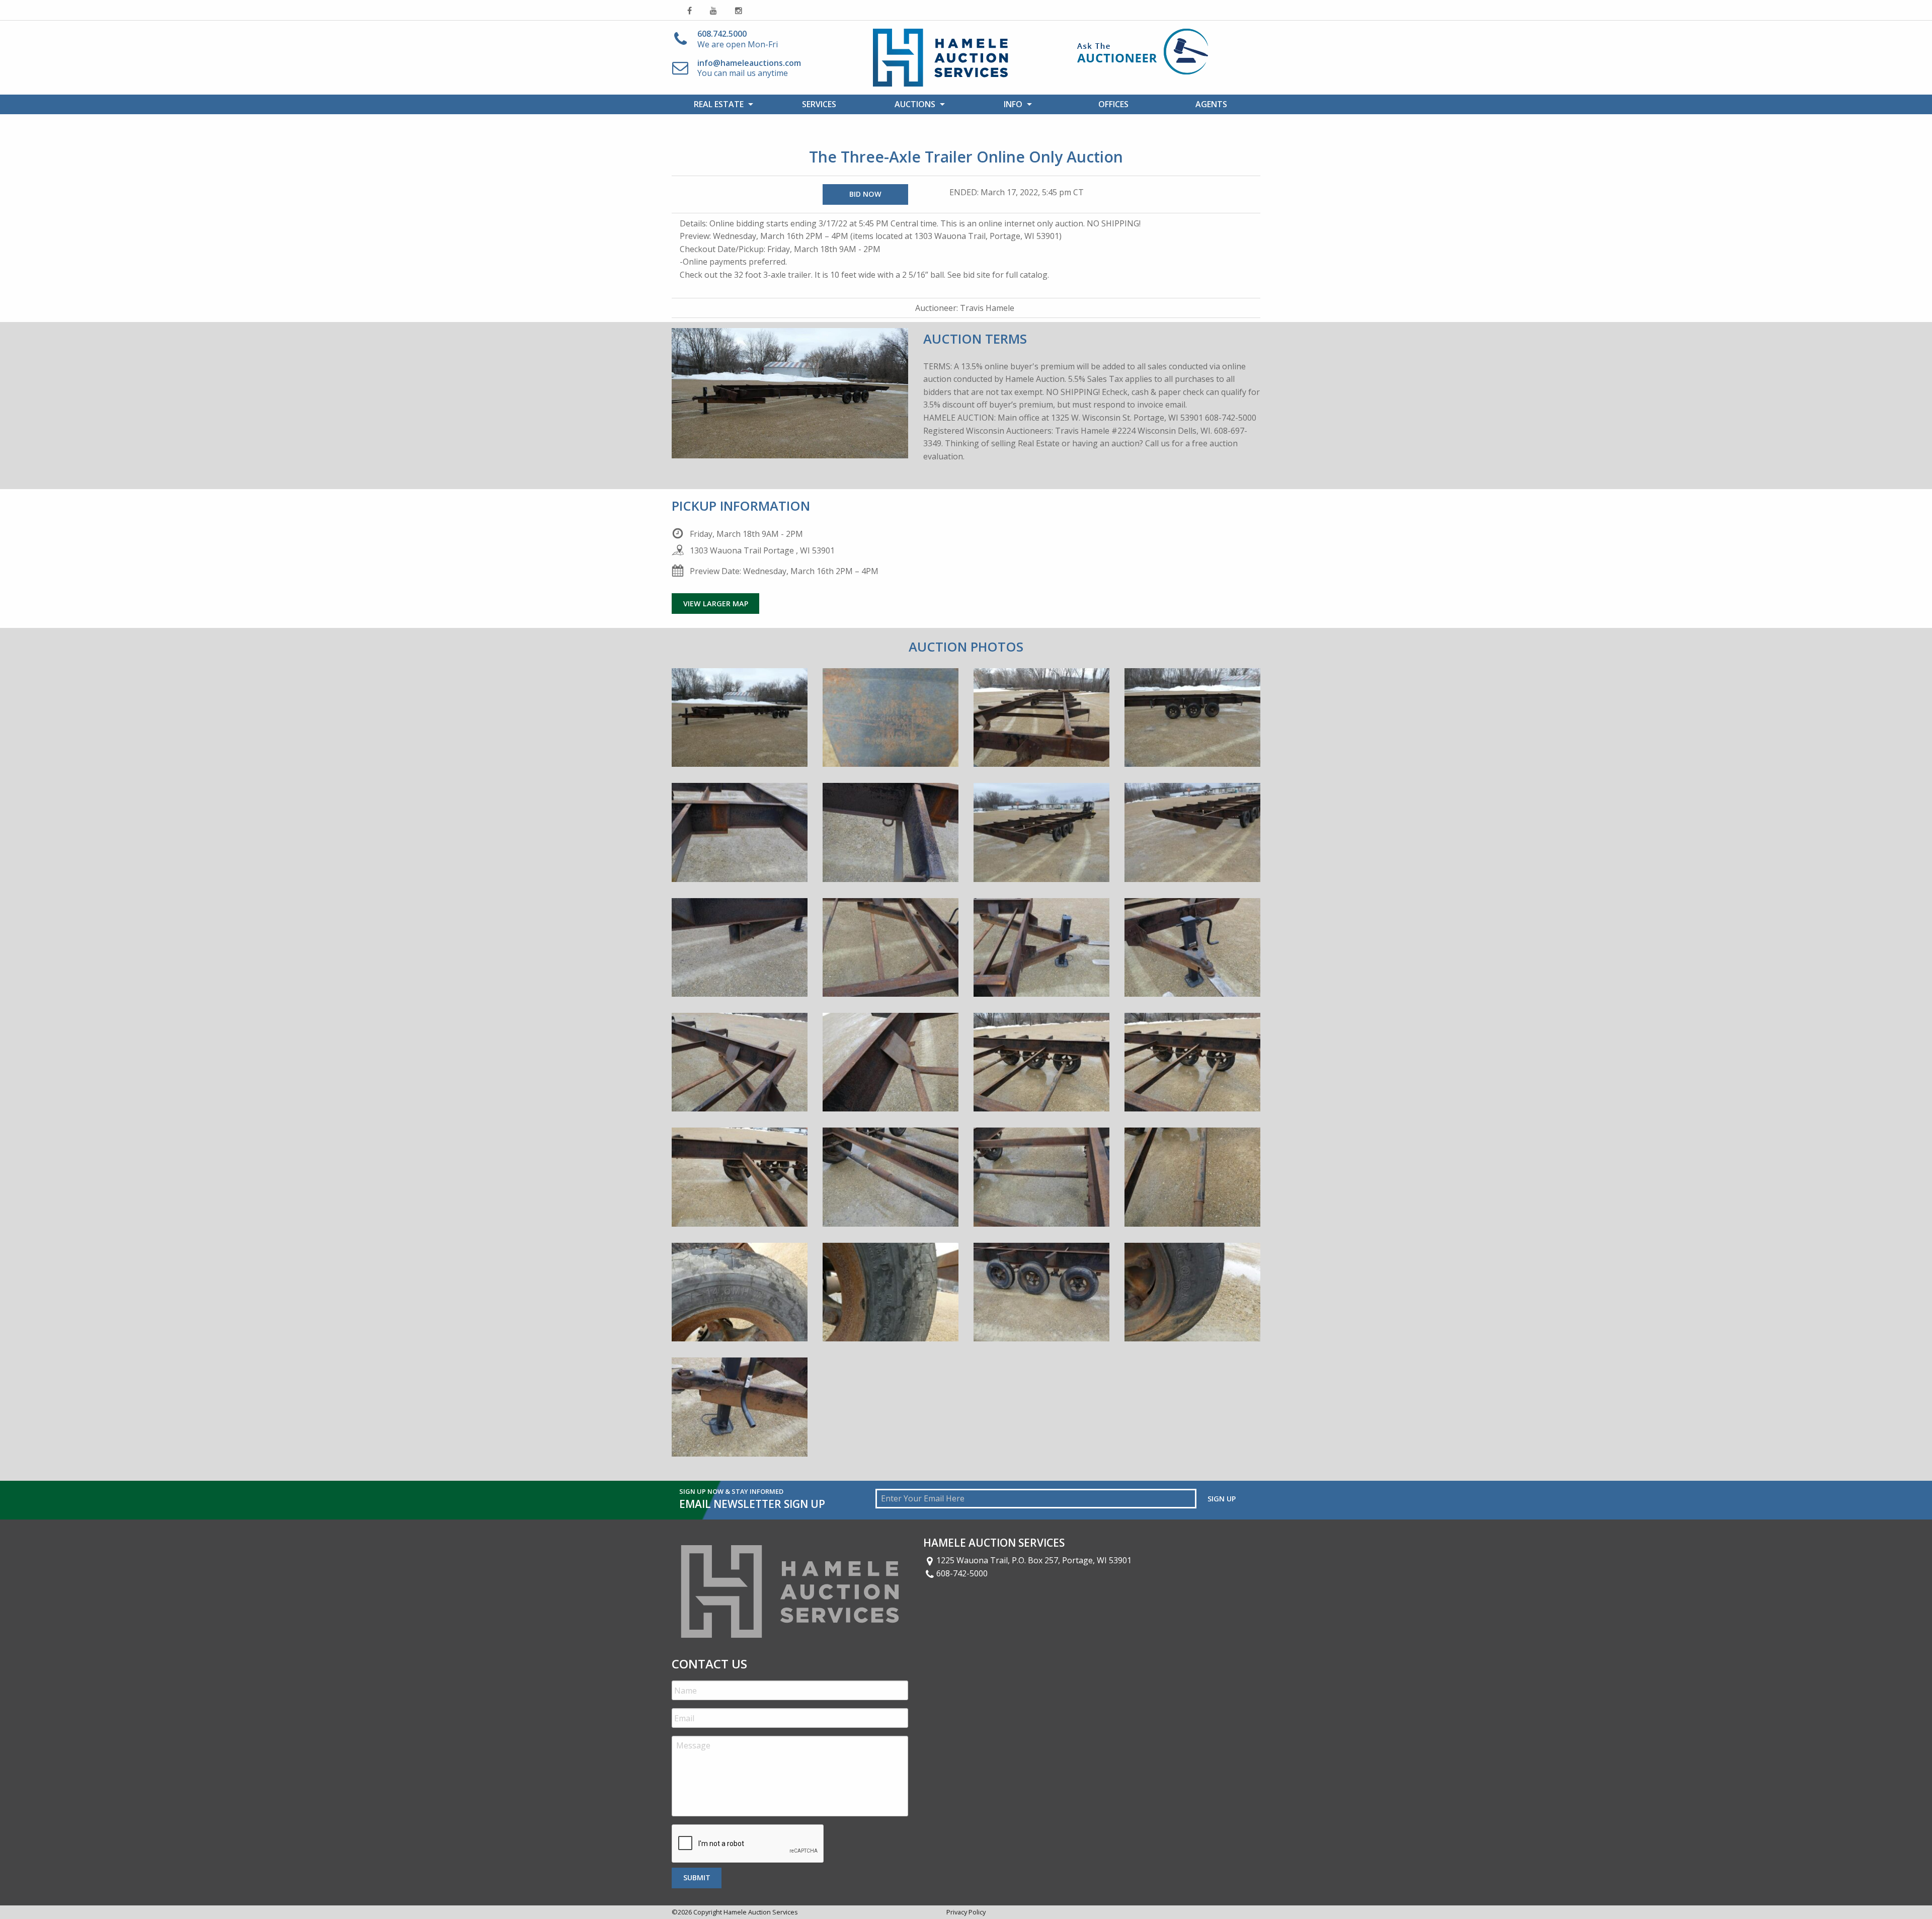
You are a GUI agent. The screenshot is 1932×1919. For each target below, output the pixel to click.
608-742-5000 (962, 1573)
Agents (1211, 104)
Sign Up (1222, 1499)
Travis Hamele (987, 308)
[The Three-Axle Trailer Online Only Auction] (740, 725)
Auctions (915, 104)
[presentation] (748, 1844)
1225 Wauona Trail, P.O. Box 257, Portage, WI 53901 (1034, 1560)
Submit (697, 1877)
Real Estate (719, 104)
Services (819, 104)
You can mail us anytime (749, 68)
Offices (1113, 104)
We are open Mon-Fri (738, 39)
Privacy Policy (966, 1912)
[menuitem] (721, 104)
